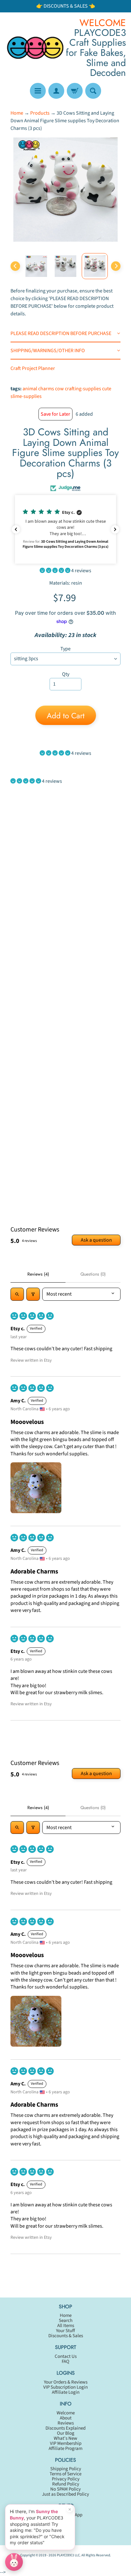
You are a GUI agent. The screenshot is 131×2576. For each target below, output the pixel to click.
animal (30, 389)
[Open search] (17, 1294)
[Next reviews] (115, 529)
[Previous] (15, 266)
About (66, 2418)
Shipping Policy (66, 2469)
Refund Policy (66, 2484)
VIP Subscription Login (65, 2387)
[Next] (116, 266)
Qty (66, 674)
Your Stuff (65, 2331)
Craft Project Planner (33, 368)
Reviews (66, 2423)
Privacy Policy (66, 2479)
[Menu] (38, 91)
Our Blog (66, 2433)
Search (66, 2321)
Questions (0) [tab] (93, 1274)
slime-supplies (26, 396)
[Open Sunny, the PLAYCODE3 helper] (14, 2562)
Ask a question (96, 1240)
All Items (66, 2326)
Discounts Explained (65, 2428)
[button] (65, 529)
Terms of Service (65, 2474)
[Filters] (33, 1294)
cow (59, 389)
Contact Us (66, 2356)
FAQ (65, 2361)
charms (46, 389)
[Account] (56, 91)
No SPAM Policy (65, 2489)
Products (40, 113)
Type (65, 649)
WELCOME (103, 23)
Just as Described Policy (65, 2494)
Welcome (66, 2413)
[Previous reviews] (16, 529)
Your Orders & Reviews (66, 2382)
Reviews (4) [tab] (38, 1274)
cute (107, 389)
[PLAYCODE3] (35, 47)
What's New (65, 2438)
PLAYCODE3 (65, 2555)
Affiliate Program (65, 2449)
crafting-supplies (83, 389)
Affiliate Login (66, 2392)
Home (17, 113)
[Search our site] (93, 91)
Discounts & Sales (66, 2336)
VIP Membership (66, 2443)
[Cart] (75, 91)
